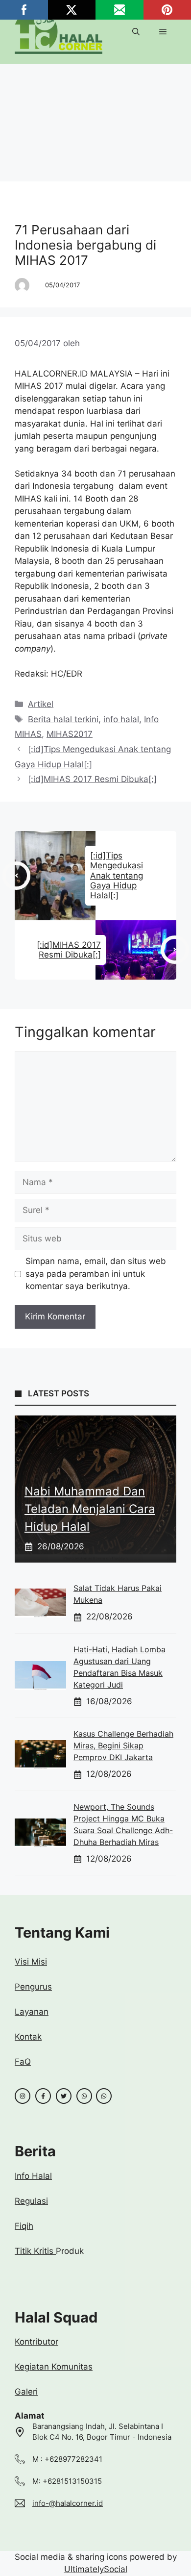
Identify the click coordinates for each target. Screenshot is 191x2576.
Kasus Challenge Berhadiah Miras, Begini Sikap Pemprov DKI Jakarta (123, 1745)
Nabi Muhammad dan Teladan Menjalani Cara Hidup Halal (90, 1509)
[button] (136, 32)
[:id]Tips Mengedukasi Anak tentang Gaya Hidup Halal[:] (117, 876)
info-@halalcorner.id (68, 2503)
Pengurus (33, 1987)
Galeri (26, 2392)
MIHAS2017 (70, 734)
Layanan (32, 2012)
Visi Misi (31, 1962)
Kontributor (36, 2342)
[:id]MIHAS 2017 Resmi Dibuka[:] (92, 779)
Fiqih (24, 2226)
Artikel (37, 204)
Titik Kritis (35, 2251)
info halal (121, 719)
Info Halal (33, 2176)
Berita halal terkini (63, 719)
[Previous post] (17, 876)
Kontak (28, 2037)
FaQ (23, 2062)
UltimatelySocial (96, 2569)
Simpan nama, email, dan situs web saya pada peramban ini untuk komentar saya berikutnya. (96, 1274)
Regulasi (31, 2201)
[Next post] (175, 950)
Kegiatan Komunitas (54, 2367)
